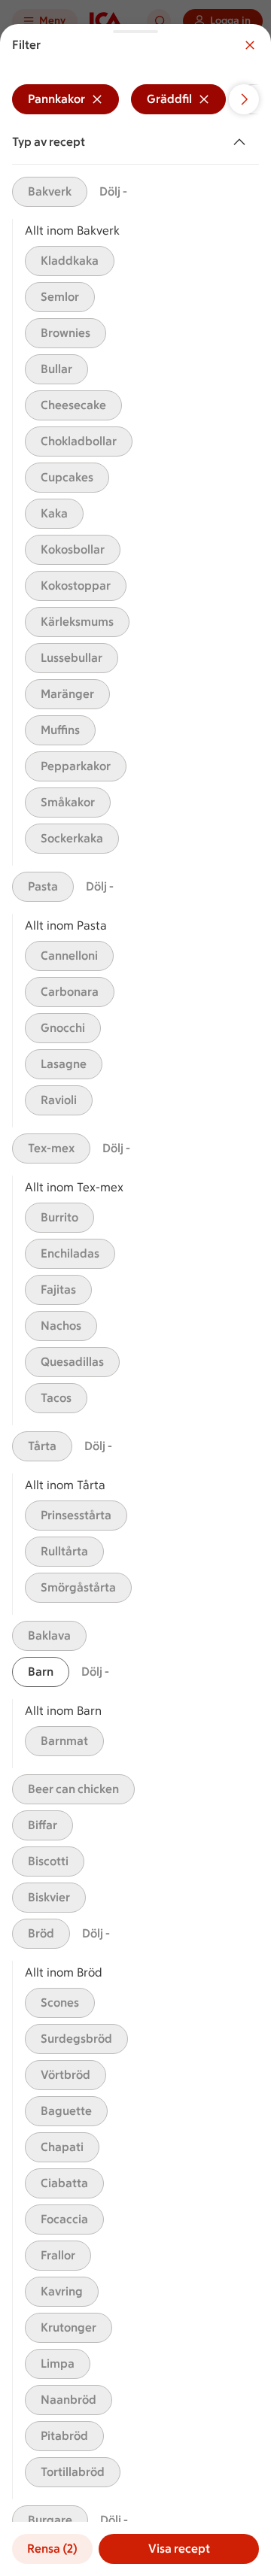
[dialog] (135, 1300)
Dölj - (113, 191)
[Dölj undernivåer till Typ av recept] (242, 142)
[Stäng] (250, 45)
